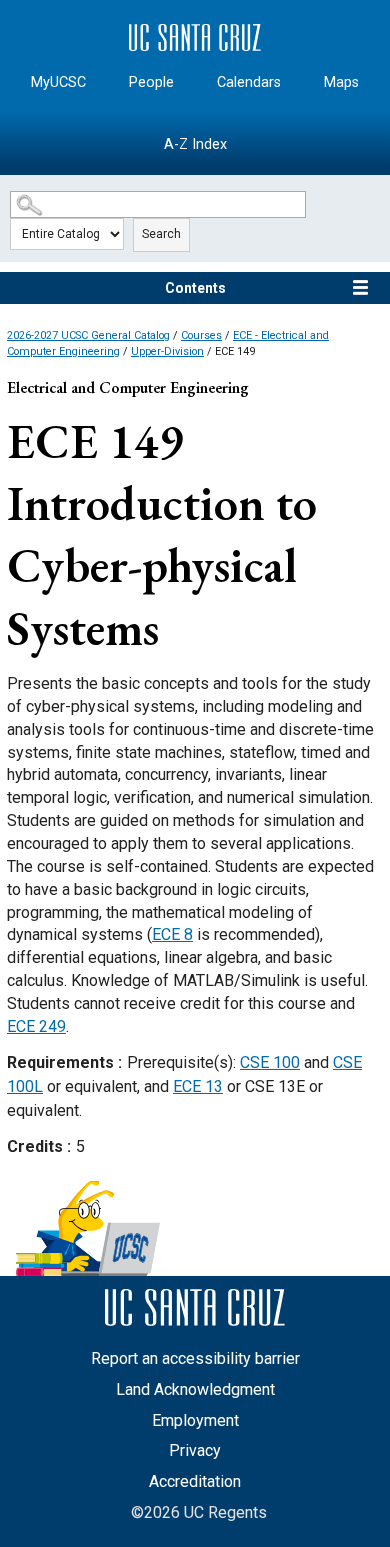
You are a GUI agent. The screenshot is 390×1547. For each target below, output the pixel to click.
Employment (195, 1420)
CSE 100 (270, 1062)
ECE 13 (198, 1086)
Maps (341, 82)
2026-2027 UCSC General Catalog (88, 335)
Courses (201, 335)
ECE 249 (36, 1026)
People (151, 82)
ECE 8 (172, 934)
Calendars (249, 82)
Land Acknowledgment (195, 1389)
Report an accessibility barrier (195, 1358)
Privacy (195, 1450)
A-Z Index (195, 144)
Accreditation (195, 1481)
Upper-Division (167, 351)
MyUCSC (58, 82)
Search (161, 234)
